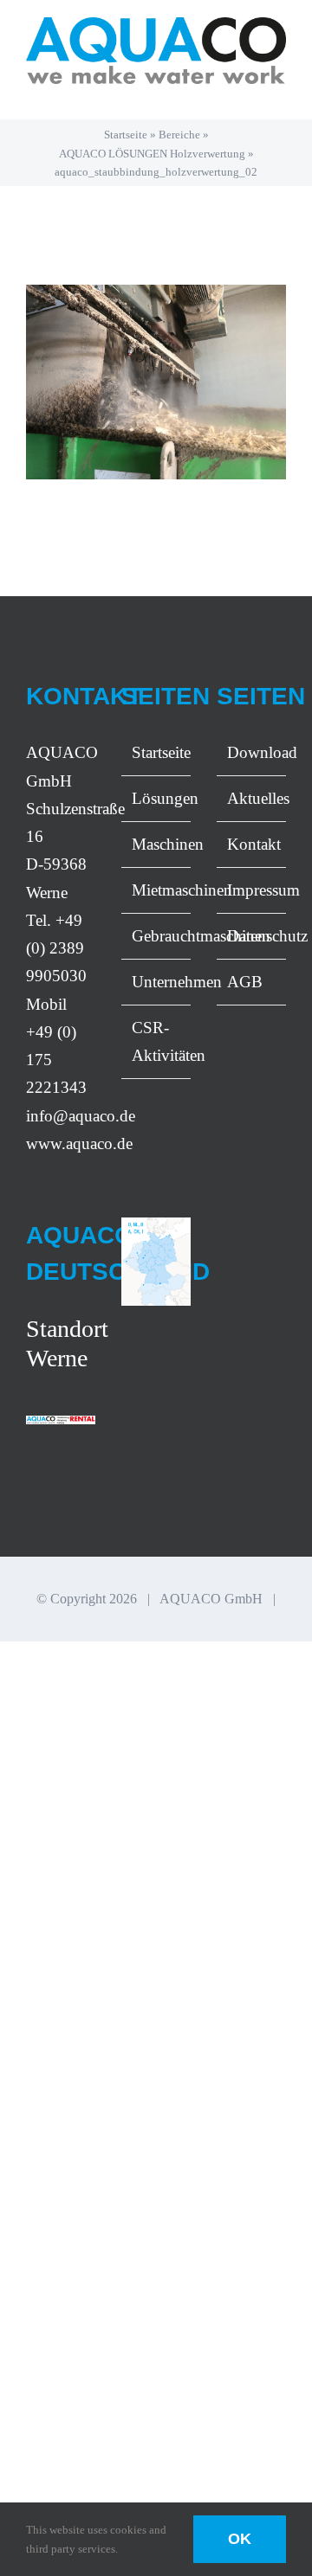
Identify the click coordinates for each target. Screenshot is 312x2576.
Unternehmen (157, 982)
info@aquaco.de (81, 1116)
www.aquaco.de (79, 1143)
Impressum (252, 890)
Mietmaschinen (157, 890)
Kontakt (252, 844)
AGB (245, 982)
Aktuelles (252, 798)
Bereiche (179, 135)
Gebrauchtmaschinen (157, 936)
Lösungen (157, 798)
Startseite (126, 135)
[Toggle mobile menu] (279, 93)
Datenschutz (252, 936)
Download (252, 752)
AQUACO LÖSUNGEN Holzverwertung (152, 154)
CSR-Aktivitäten (157, 1041)
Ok (240, 2539)
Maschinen (157, 844)
